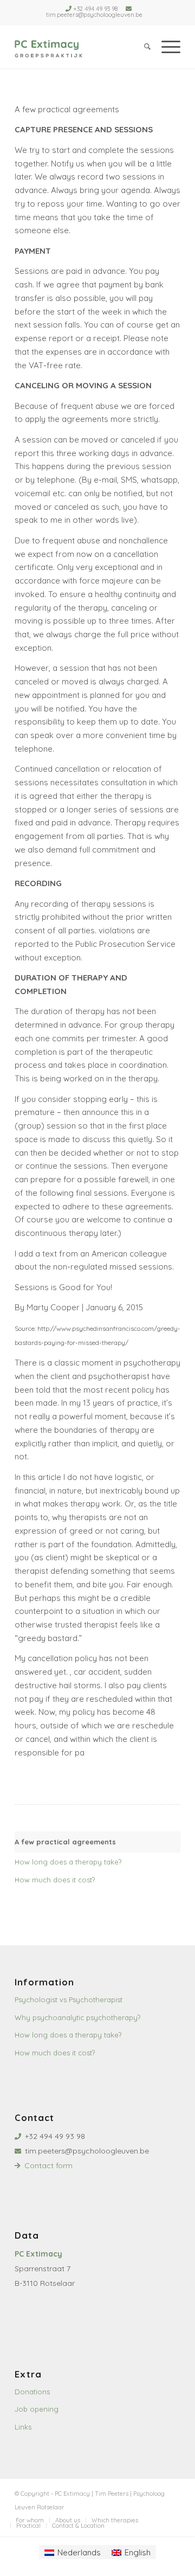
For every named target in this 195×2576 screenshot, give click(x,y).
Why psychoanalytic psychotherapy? (77, 2017)
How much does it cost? (55, 1880)
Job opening (37, 2409)
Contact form (48, 2165)
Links (23, 2427)
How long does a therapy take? (68, 1862)
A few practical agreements (65, 1842)
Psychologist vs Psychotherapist (69, 2000)
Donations (32, 2392)
